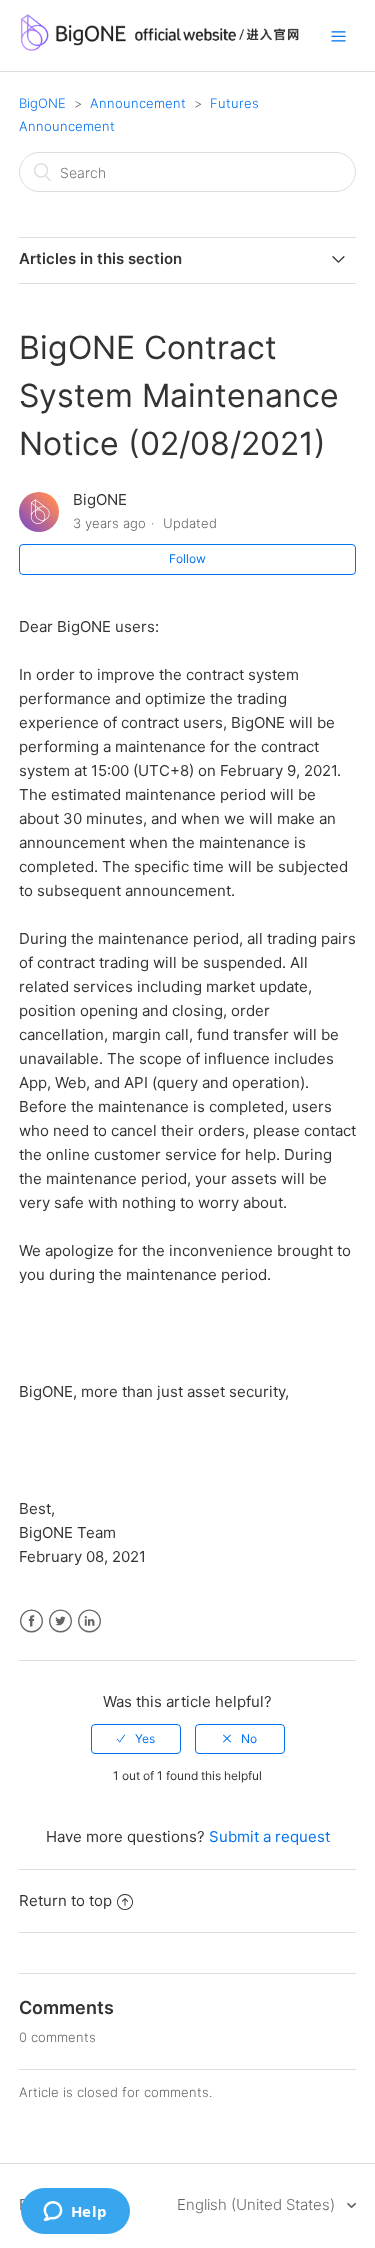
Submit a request (269, 1836)
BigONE (42, 103)
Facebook (31, 1621)
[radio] (136, 1739)
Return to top (65, 1900)
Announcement (138, 103)
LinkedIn (89, 1621)
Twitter (60, 1621)
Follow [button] (187, 558)
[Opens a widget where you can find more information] (75, 2213)
